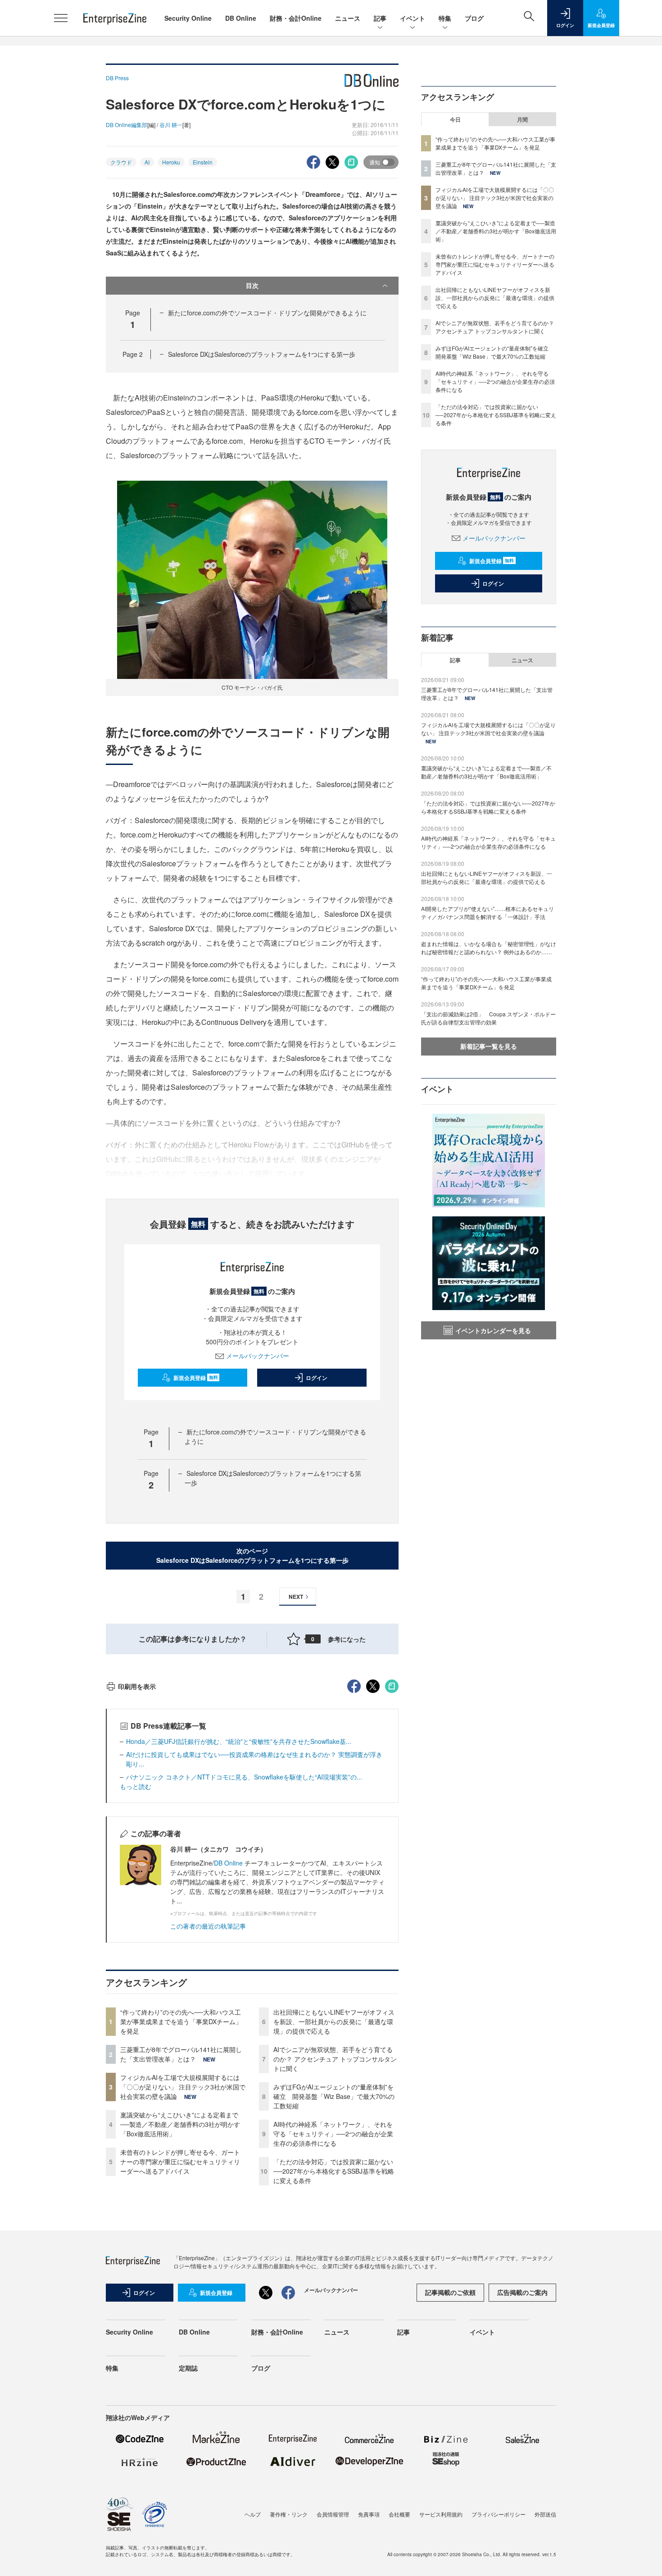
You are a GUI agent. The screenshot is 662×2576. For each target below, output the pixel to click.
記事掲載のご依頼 (450, 2292)
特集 (445, 18)
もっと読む (136, 1786)
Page (133, 354)
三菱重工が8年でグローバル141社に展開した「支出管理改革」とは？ (181, 2054)
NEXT (296, 1597)
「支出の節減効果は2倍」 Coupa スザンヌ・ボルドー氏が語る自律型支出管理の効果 (488, 1018)
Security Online (188, 18)
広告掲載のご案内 (522, 2292)
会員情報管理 (333, 2514)
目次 (252, 285)
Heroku (171, 162)
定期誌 (188, 2368)
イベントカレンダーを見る (493, 1330)
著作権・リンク (289, 2514)
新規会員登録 (196, 1378)
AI (147, 162)
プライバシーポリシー (499, 2514)
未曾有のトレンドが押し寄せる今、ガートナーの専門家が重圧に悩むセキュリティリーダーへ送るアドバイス (180, 2162)
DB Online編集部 (127, 125)
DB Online (241, 18)
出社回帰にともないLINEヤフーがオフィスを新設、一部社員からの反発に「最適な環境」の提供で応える (334, 2021)
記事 (380, 18)
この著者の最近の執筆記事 (208, 1926)
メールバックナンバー (258, 1356)
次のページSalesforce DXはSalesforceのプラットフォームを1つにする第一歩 (252, 1555)
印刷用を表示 (137, 1686)
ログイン (317, 1378)
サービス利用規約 (441, 2514)
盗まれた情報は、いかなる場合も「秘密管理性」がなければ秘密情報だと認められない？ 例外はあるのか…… (489, 948)
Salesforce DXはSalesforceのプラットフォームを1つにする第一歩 (262, 354)
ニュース (348, 18)
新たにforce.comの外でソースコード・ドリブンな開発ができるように (267, 313)
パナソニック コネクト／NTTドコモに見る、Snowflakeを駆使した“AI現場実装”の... (244, 1777)
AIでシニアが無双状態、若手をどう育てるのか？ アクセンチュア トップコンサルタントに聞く (335, 2059)
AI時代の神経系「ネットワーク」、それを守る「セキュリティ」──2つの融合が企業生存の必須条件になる (333, 2134)
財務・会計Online (296, 18)
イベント (413, 18)
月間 (522, 119)
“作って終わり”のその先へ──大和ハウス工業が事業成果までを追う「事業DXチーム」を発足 (181, 2021)
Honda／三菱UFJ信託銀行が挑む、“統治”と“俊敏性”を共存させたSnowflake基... (239, 1741)
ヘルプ (253, 2514)
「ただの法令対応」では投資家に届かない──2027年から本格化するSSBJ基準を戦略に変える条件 (334, 2171)
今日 (455, 119)
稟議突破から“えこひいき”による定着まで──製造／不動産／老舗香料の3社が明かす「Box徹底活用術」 (180, 2124)
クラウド (121, 162)
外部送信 (545, 2514)
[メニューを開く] (61, 18)
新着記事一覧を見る (489, 1046)
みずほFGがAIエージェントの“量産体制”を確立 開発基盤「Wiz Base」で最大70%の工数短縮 (334, 2096)
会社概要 (399, 2514)
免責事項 (369, 2514)
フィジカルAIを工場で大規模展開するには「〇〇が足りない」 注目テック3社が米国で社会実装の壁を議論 (183, 2087)
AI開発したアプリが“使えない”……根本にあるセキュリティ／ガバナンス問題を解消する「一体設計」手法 (487, 913)
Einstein (203, 162)
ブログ (474, 18)
